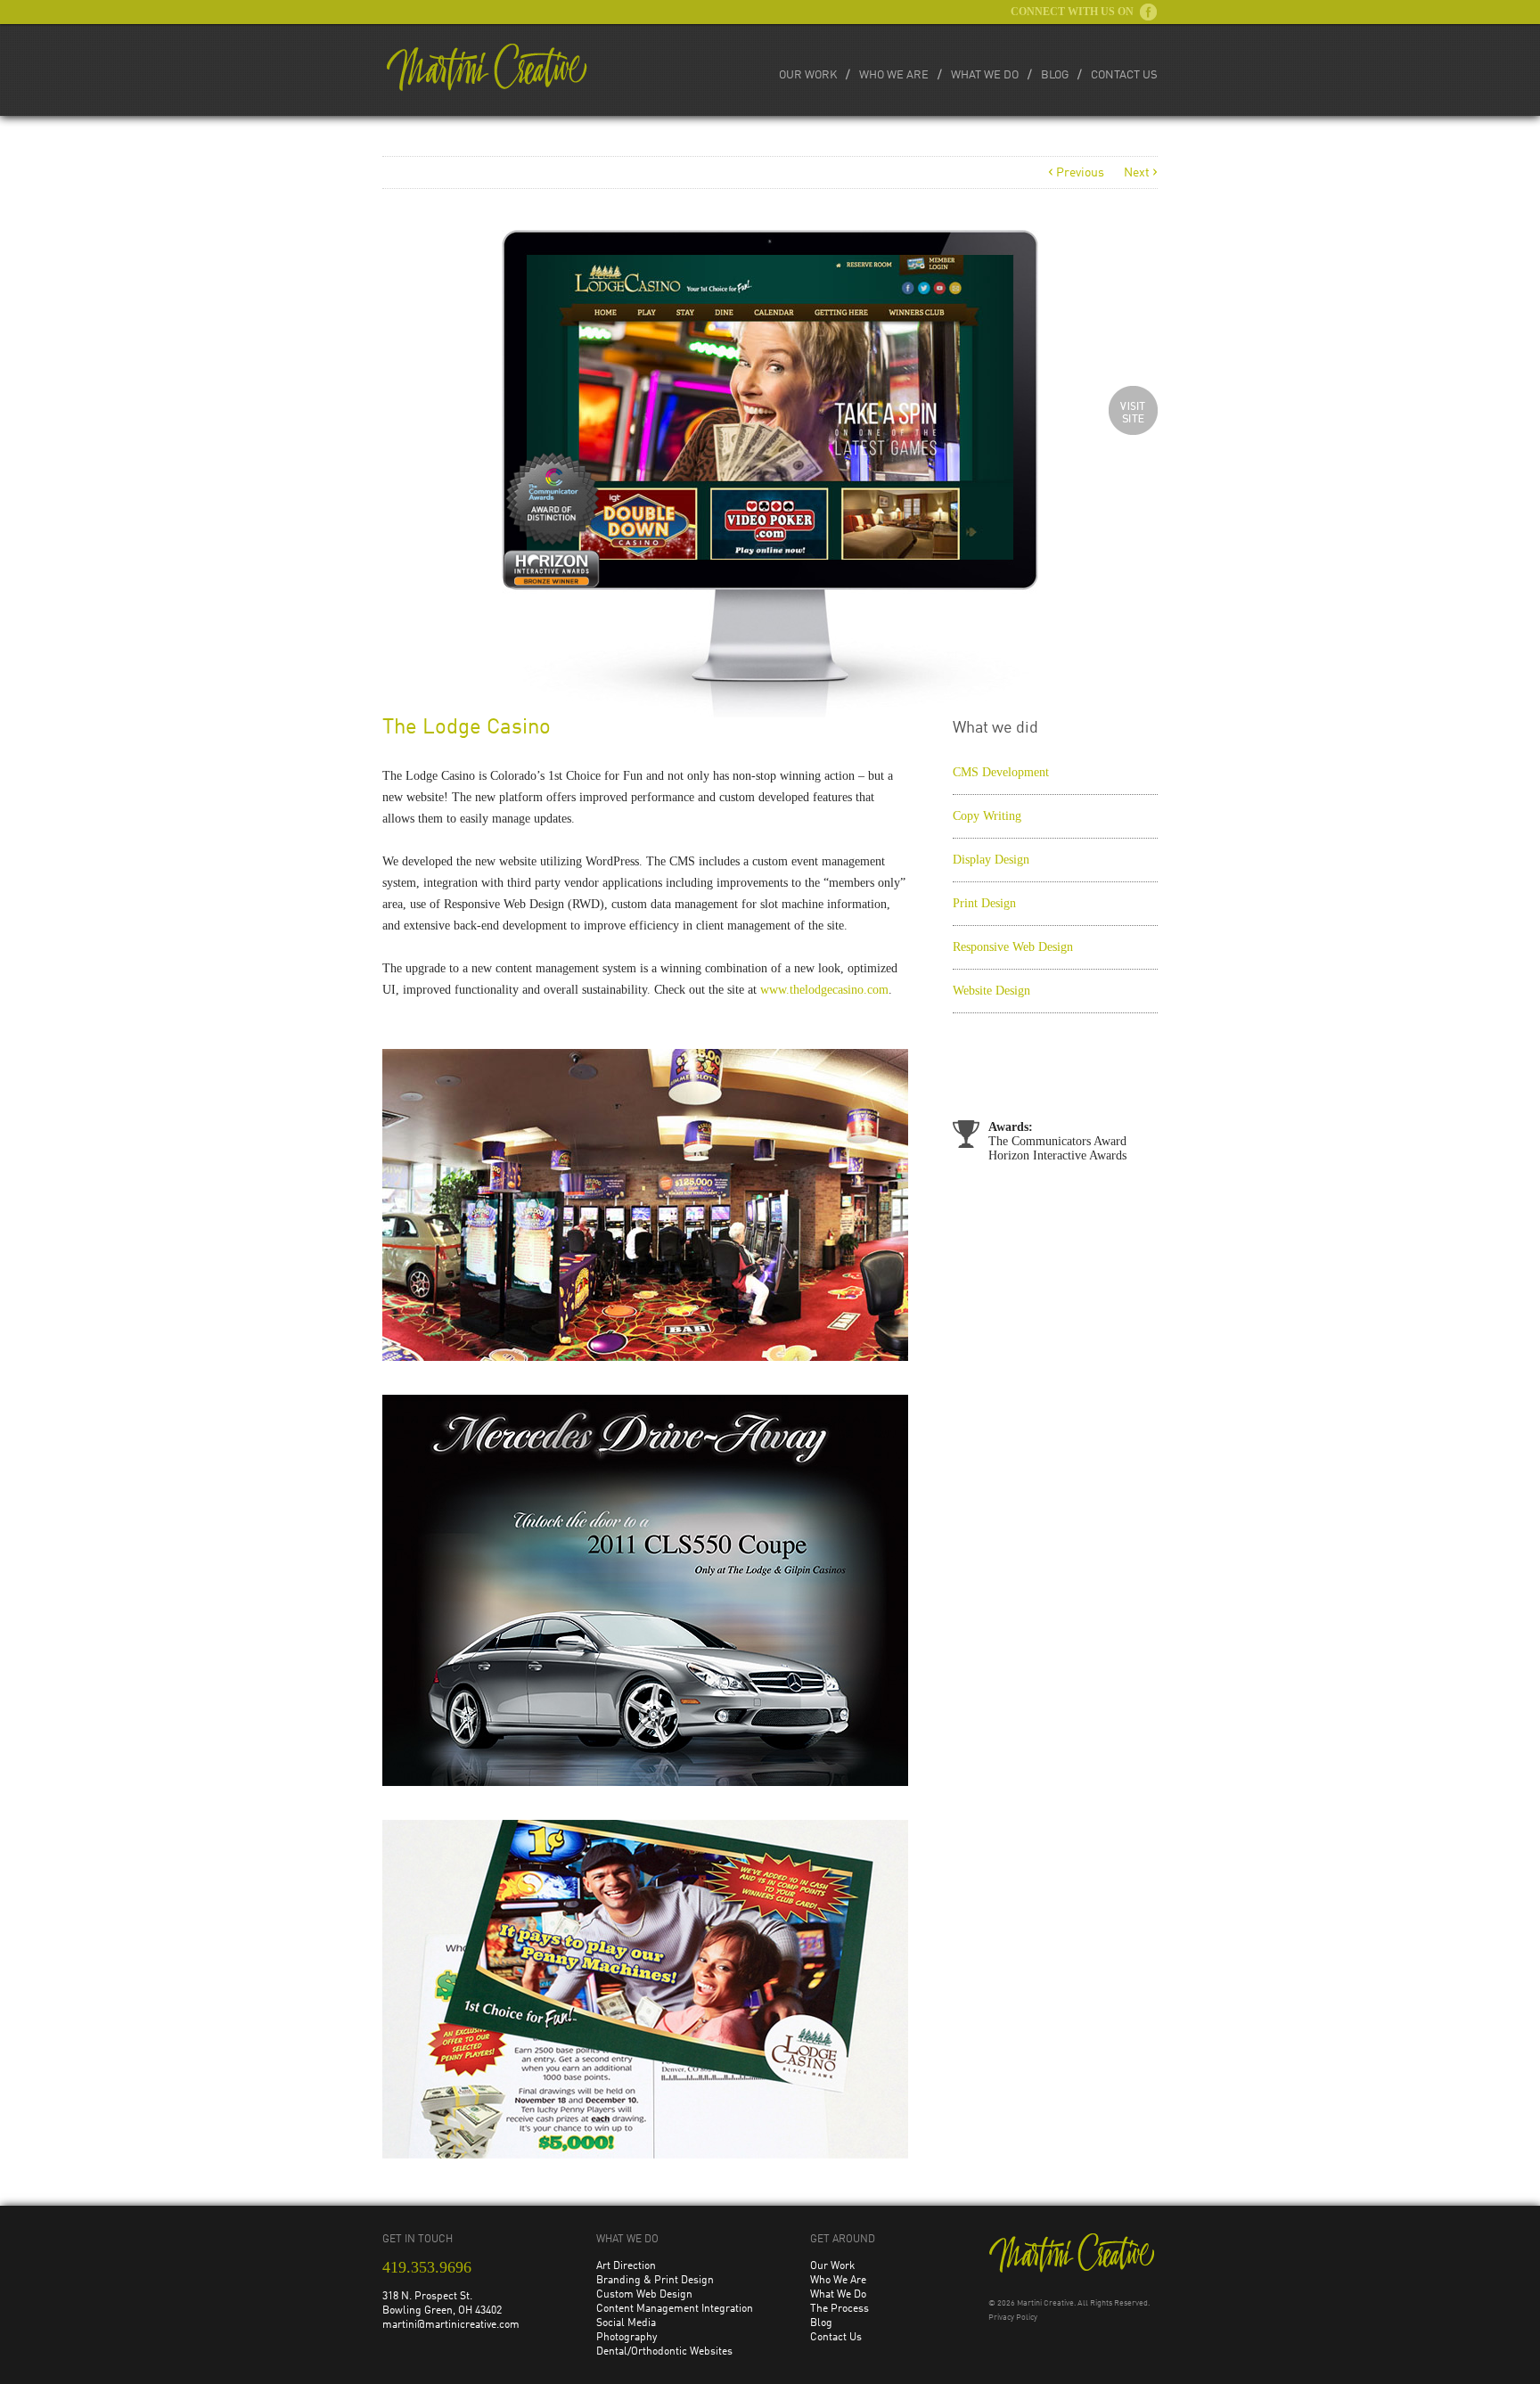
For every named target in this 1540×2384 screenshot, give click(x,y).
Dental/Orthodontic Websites (664, 2352)
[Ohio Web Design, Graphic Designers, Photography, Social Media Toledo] (487, 67)
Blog (1055, 75)
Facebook (1148, 12)
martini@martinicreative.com (451, 2325)
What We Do (985, 75)
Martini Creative (1045, 2303)
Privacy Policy (1013, 2318)
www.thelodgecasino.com (824, 990)
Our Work (808, 75)
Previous (1076, 173)
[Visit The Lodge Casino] (1133, 410)
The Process (840, 2309)
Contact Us (1124, 75)
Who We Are (894, 75)
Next (1141, 173)
